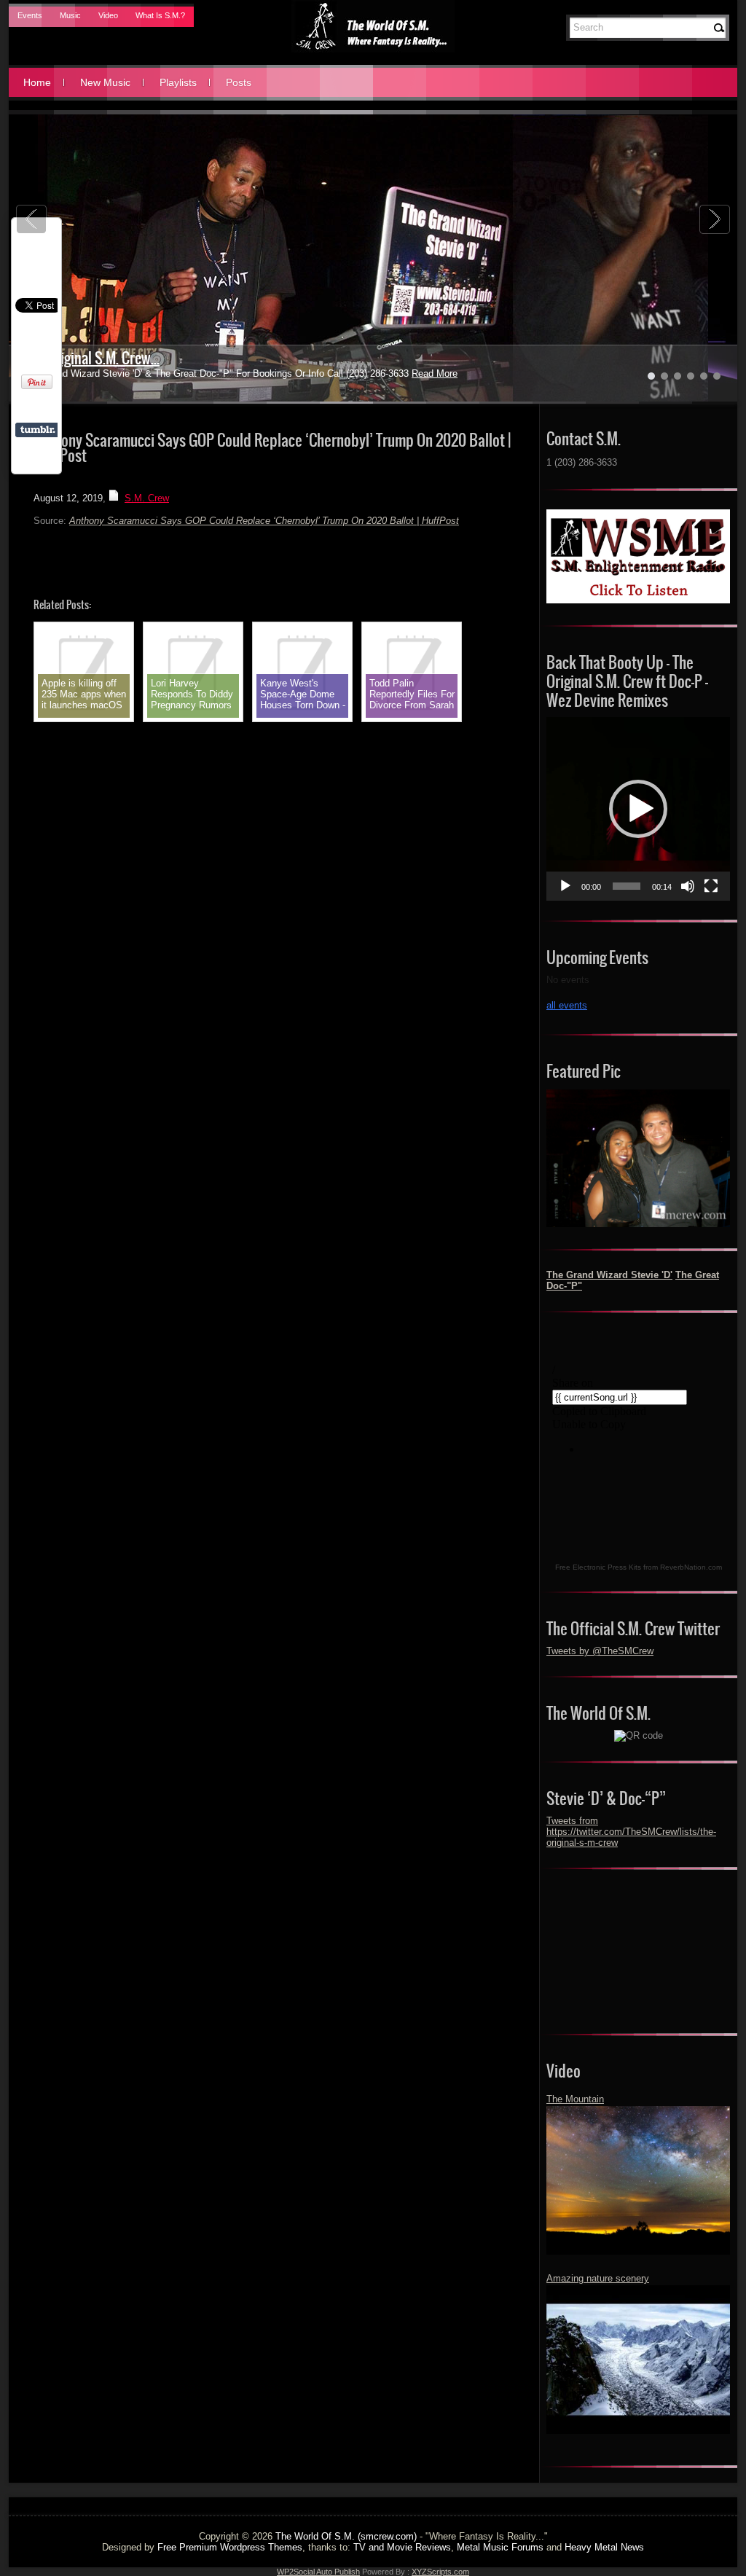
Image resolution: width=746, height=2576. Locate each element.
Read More (400, 373)
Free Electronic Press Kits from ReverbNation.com (639, 1567)
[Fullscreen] (711, 886)
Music (70, 15)
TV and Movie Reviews (402, 2547)
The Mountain (575, 2099)
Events (30, 15)
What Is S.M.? (160, 15)
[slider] (627, 886)
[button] (638, 809)
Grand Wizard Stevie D (87, 358)
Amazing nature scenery (598, 2278)
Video (108, 15)
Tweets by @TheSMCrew (600, 1651)
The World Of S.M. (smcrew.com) (346, 2536)
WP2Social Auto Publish (318, 2572)
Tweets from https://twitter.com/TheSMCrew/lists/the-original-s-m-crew (631, 1832)
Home (37, 82)
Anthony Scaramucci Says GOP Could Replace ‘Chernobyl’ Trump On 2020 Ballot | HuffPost (264, 521)
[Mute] (688, 886)
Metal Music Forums (500, 2547)
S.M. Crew (147, 498)
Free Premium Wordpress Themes (230, 2547)
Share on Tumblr (38, 430)
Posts (239, 82)
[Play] (565, 886)
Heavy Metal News (604, 2547)
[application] (638, 809)
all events (567, 1005)
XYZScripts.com (440, 2572)
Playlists (178, 82)
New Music (105, 82)
